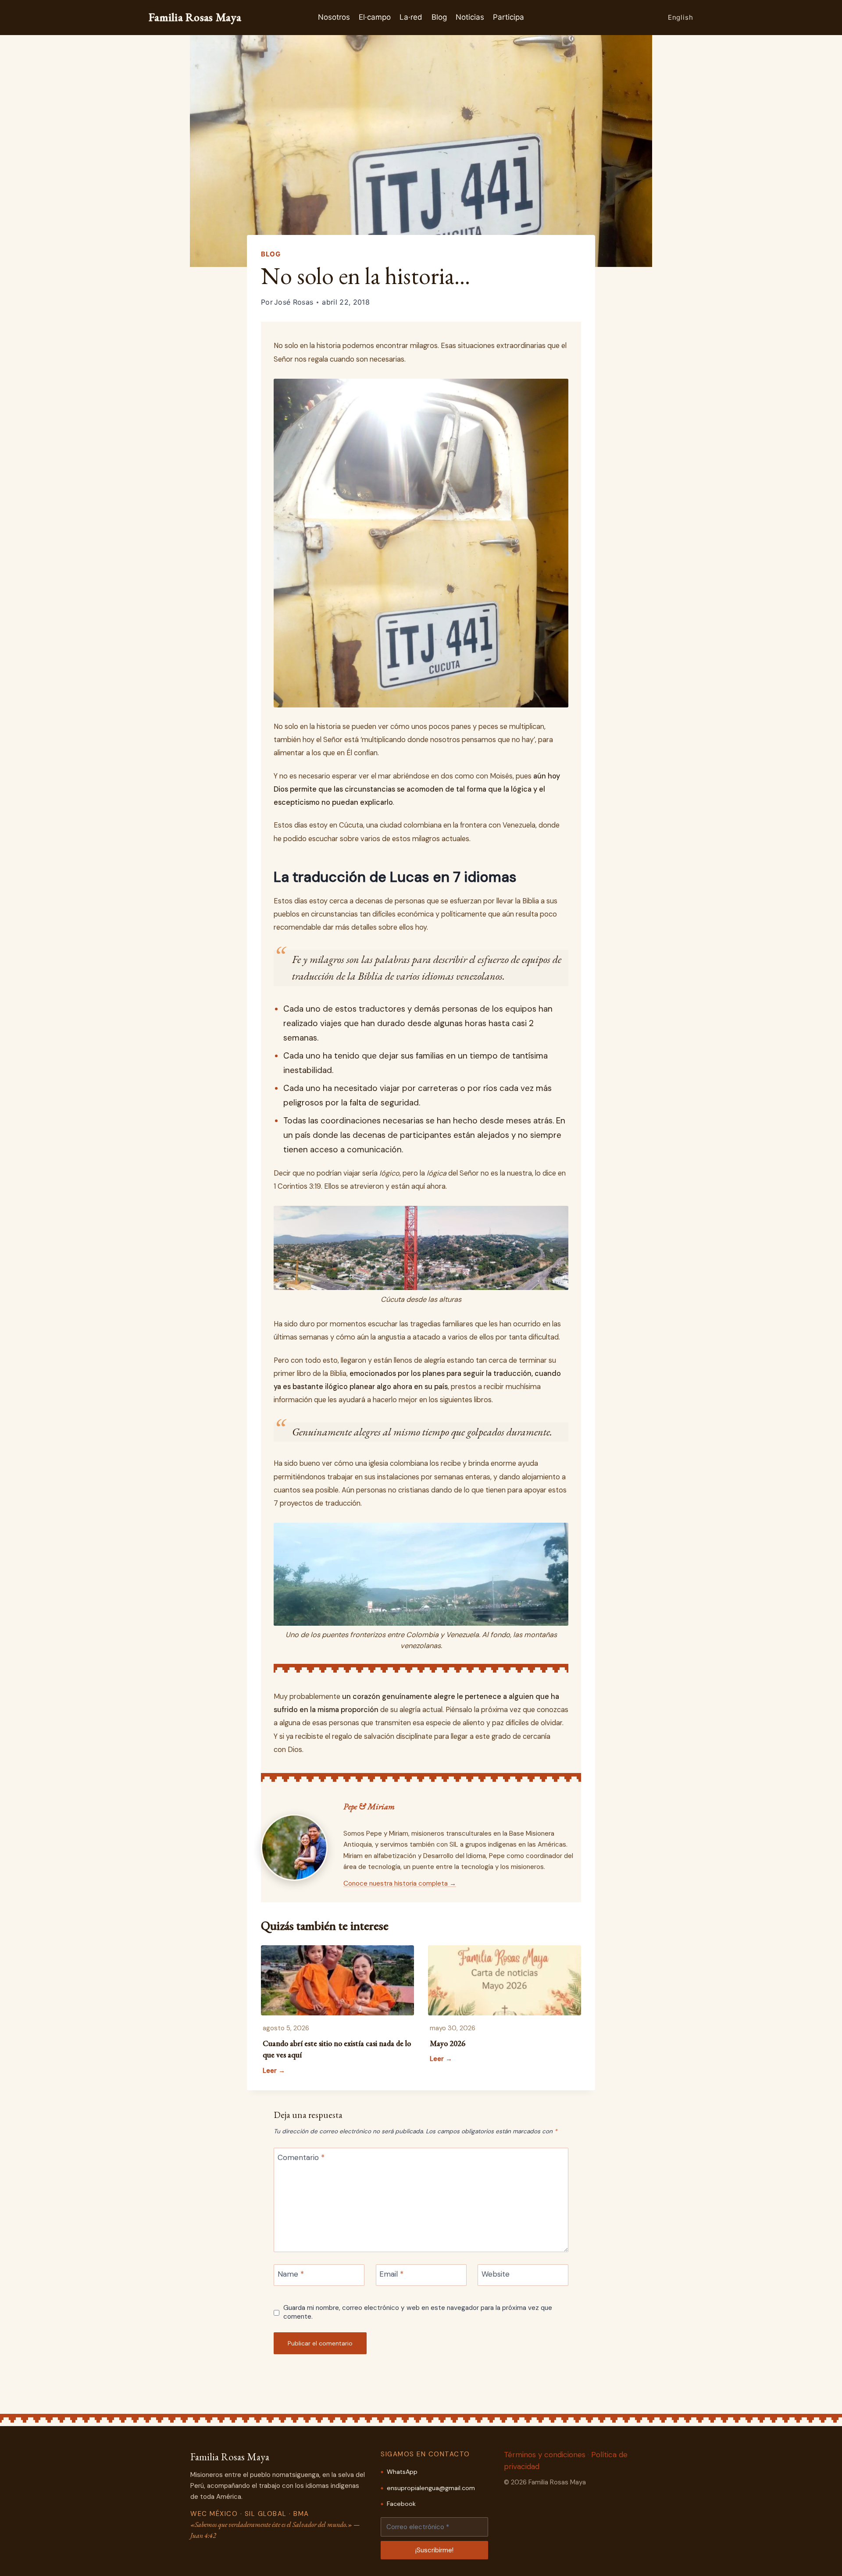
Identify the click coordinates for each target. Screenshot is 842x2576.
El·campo (375, 17)
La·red (411, 17)
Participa (508, 17)
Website (496, 2274)
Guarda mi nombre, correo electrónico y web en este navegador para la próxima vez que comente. (418, 2312)
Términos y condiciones (545, 2455)
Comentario (301, 2157)
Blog (439, 17)
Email (391, 2274)
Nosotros (334, 17)
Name (291, 2274)
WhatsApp (402, 2472)
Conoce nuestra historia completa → (400, 1883)
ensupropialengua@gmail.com (431, 2488)
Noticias (470, 17)
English (681, 17)
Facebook (401, 2504)
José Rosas (294, 302)
